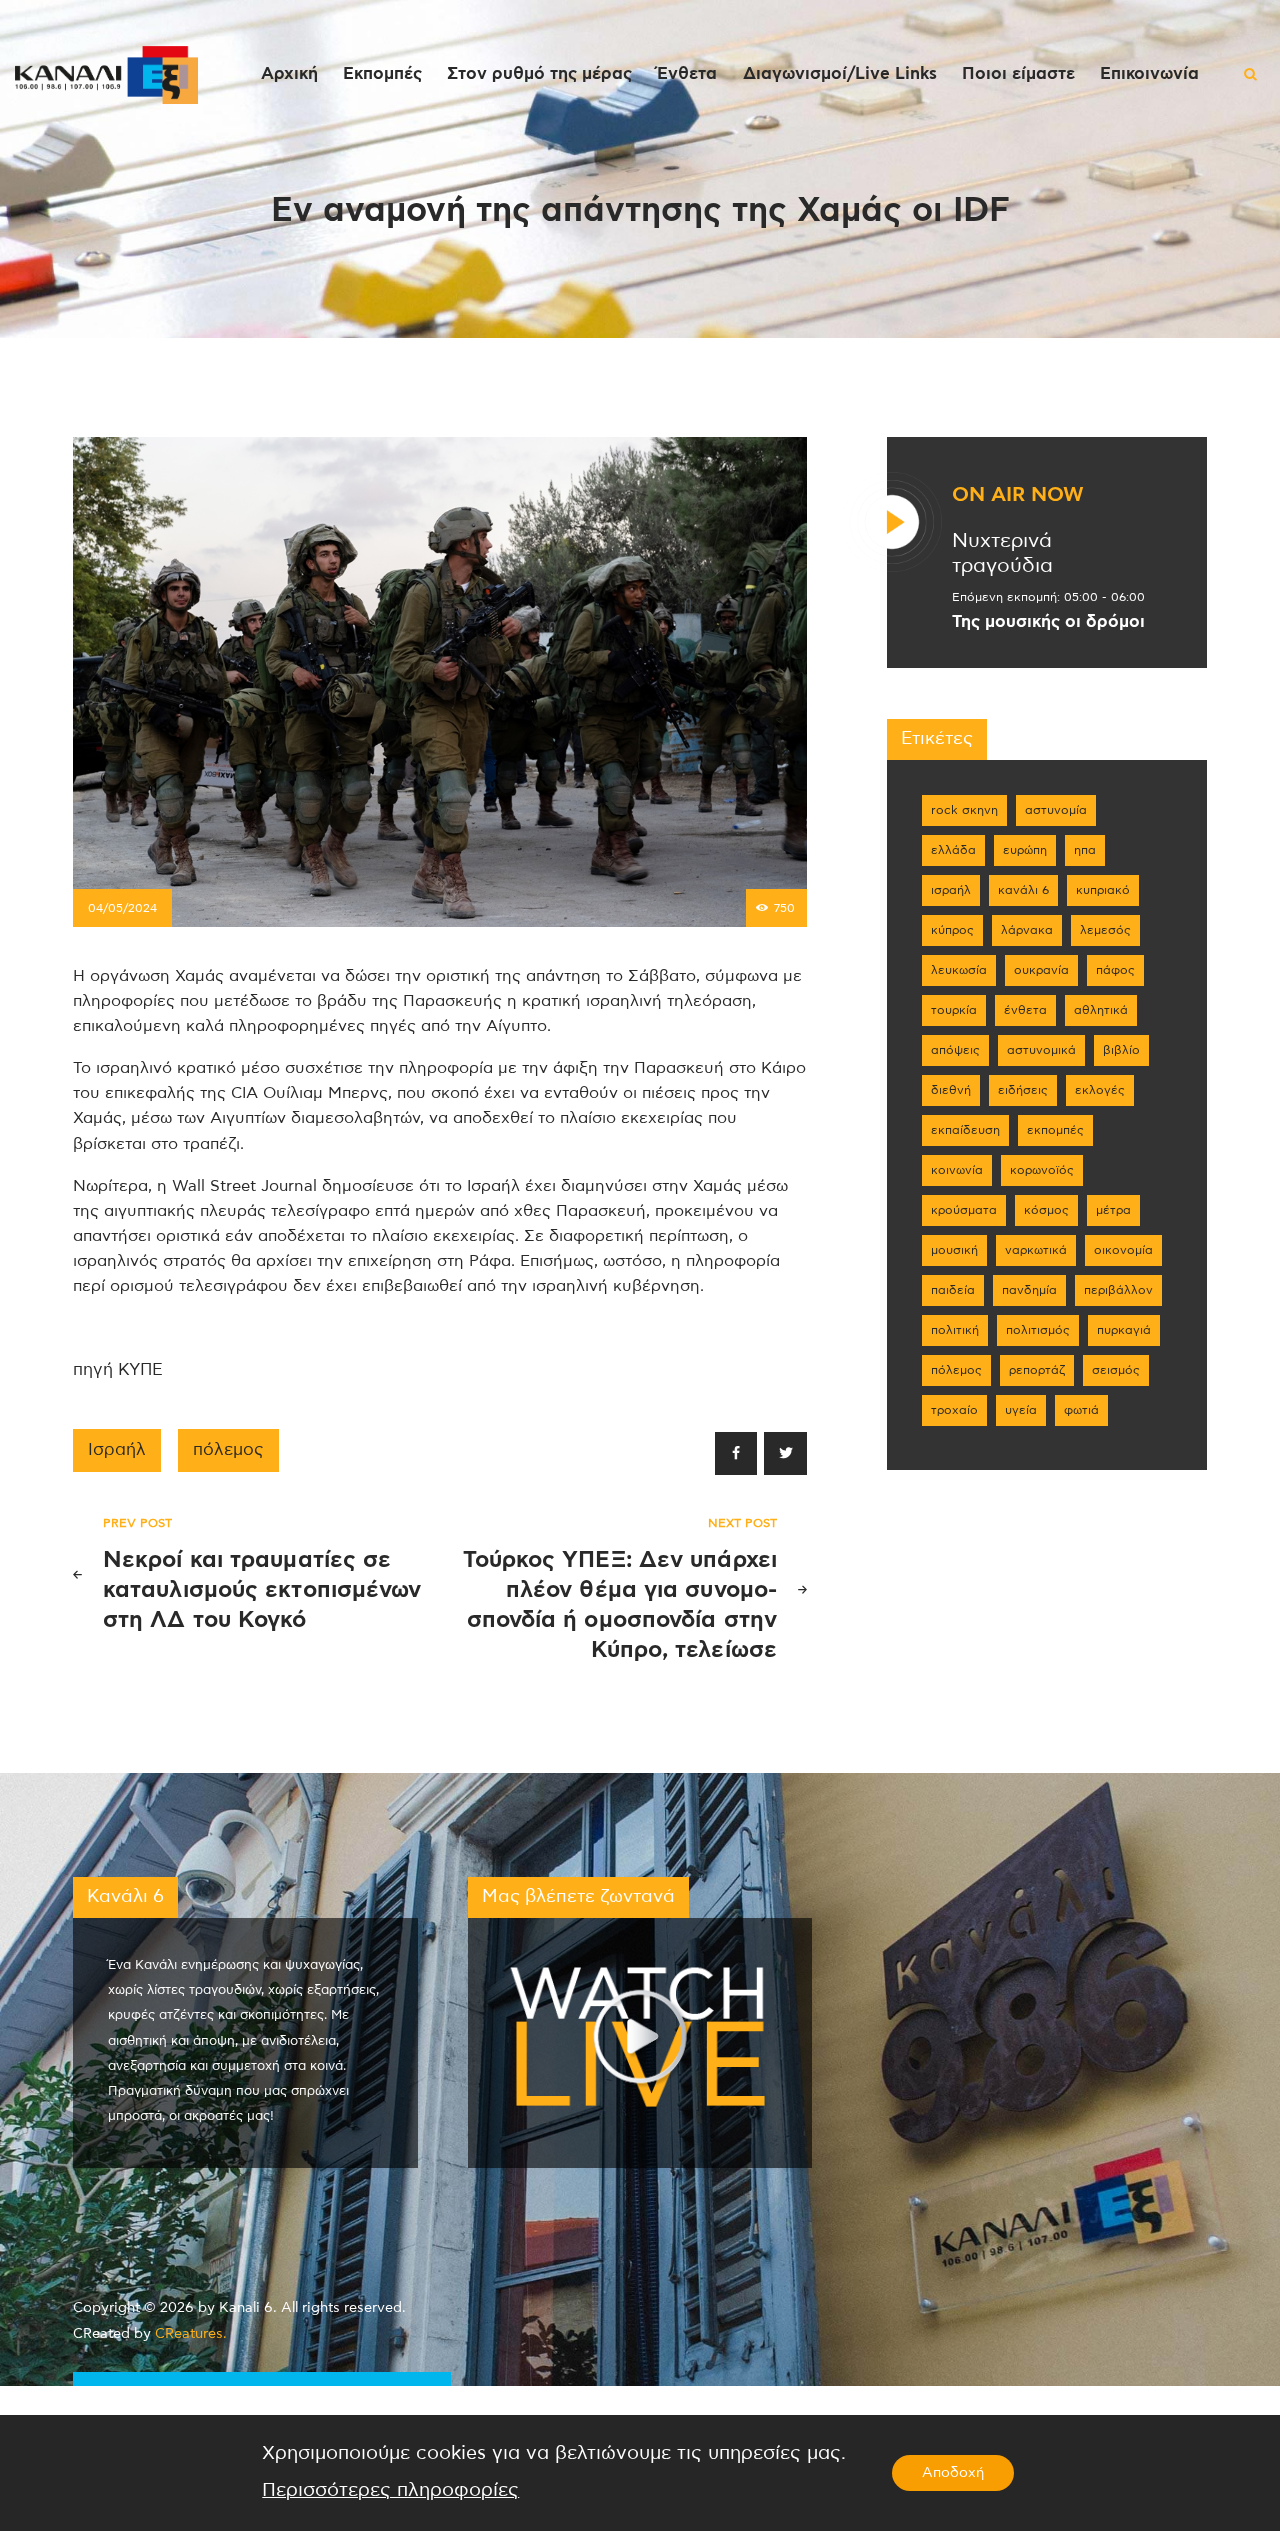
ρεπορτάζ (1037, 1370)
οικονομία (1123, 1250)
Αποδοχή (953, 2473)
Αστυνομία (1056, 810)
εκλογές (1100, 1090)
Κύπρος (952, 930)
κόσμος (1046, 1210)
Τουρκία (954, 1010)
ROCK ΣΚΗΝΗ (964, 810)
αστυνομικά (1041, 1050)
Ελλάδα (953, 850)
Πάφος (1115, 970)
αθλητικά (1101, 1010)
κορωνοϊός (1042, 1170)
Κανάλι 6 (1023, 890)
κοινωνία (957, 1170)
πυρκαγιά (1124, 1330)
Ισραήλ (117, 1450)
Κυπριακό (1103, 890)
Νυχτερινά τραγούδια (1002, 553)
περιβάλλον (1118, 1290)
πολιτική (955, 1330)
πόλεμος (228, 1450)
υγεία (1021, 1410)
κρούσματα (964, 1210)
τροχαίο (954, 1410)
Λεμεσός (1105, 930)
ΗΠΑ (1085, 850)
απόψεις (955, 1050)
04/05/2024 (122, 908)
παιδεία (953, 1290)
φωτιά (1081, 1410)
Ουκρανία (1041, 970)
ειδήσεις (1023, 1090)
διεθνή (951, 1090)
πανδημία (1029, 1290)
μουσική (954, 1250)
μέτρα (1113, 1210)
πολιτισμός (1038, 1330)
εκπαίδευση (965, 1130)
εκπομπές (1055, 1130)
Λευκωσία (959, 970)
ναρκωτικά (1036, 1250)
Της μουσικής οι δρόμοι (1048, 622)
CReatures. (191, 2334)
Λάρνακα (1027, 930)
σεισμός (1116, 1370)
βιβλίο (1121, 1050)
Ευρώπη (1025, 850)
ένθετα (1025, 1010)
